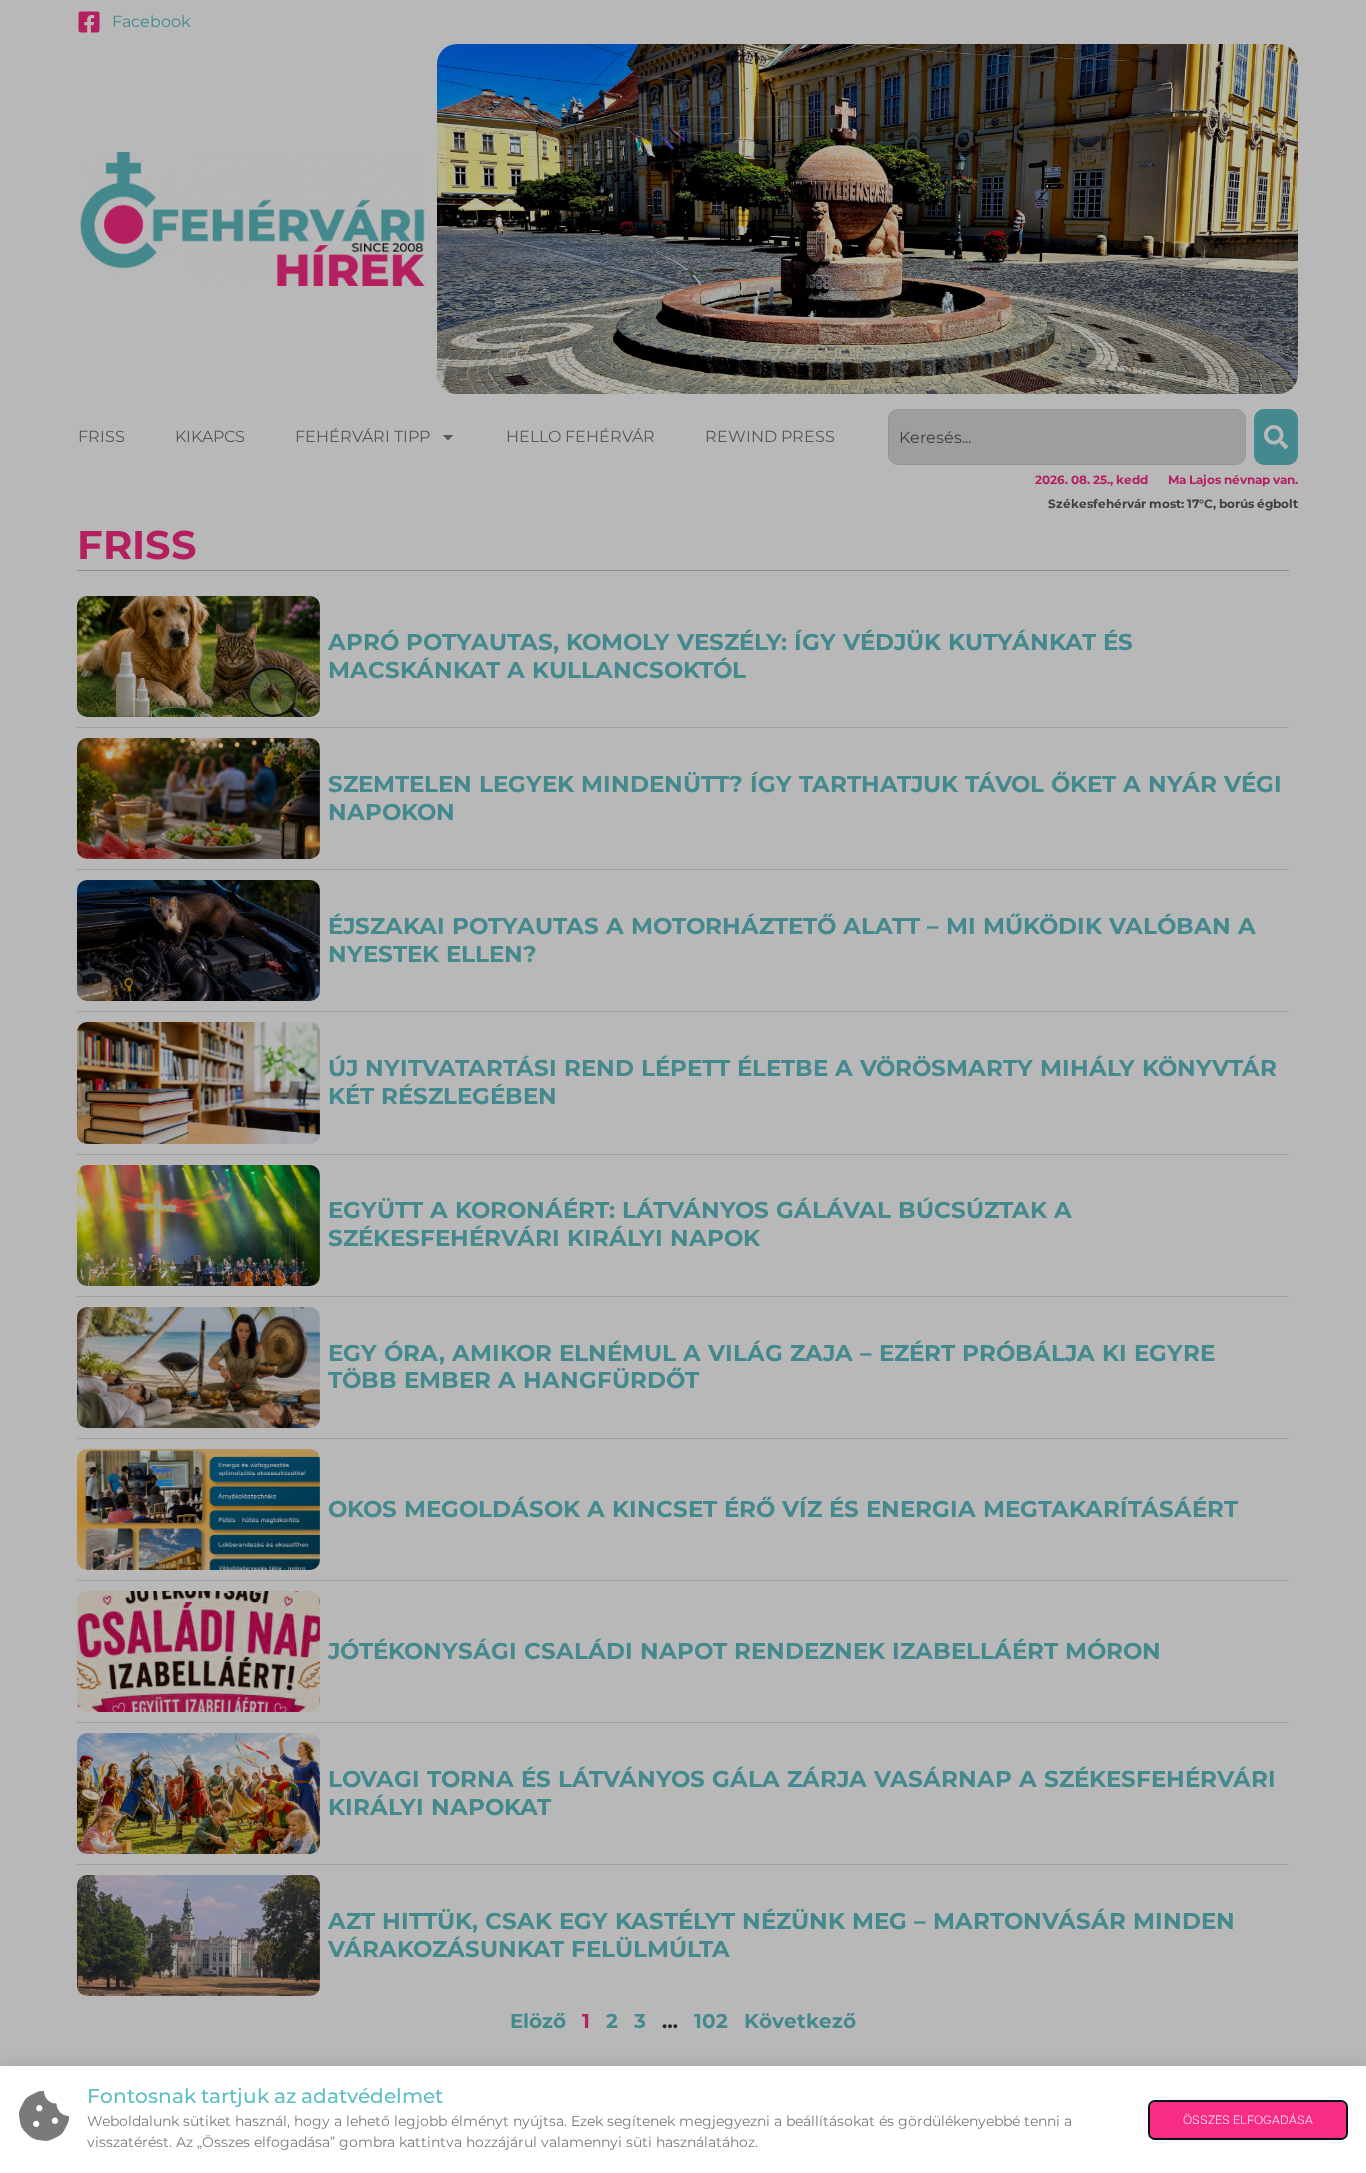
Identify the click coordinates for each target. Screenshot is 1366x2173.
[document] (683, 1086)
